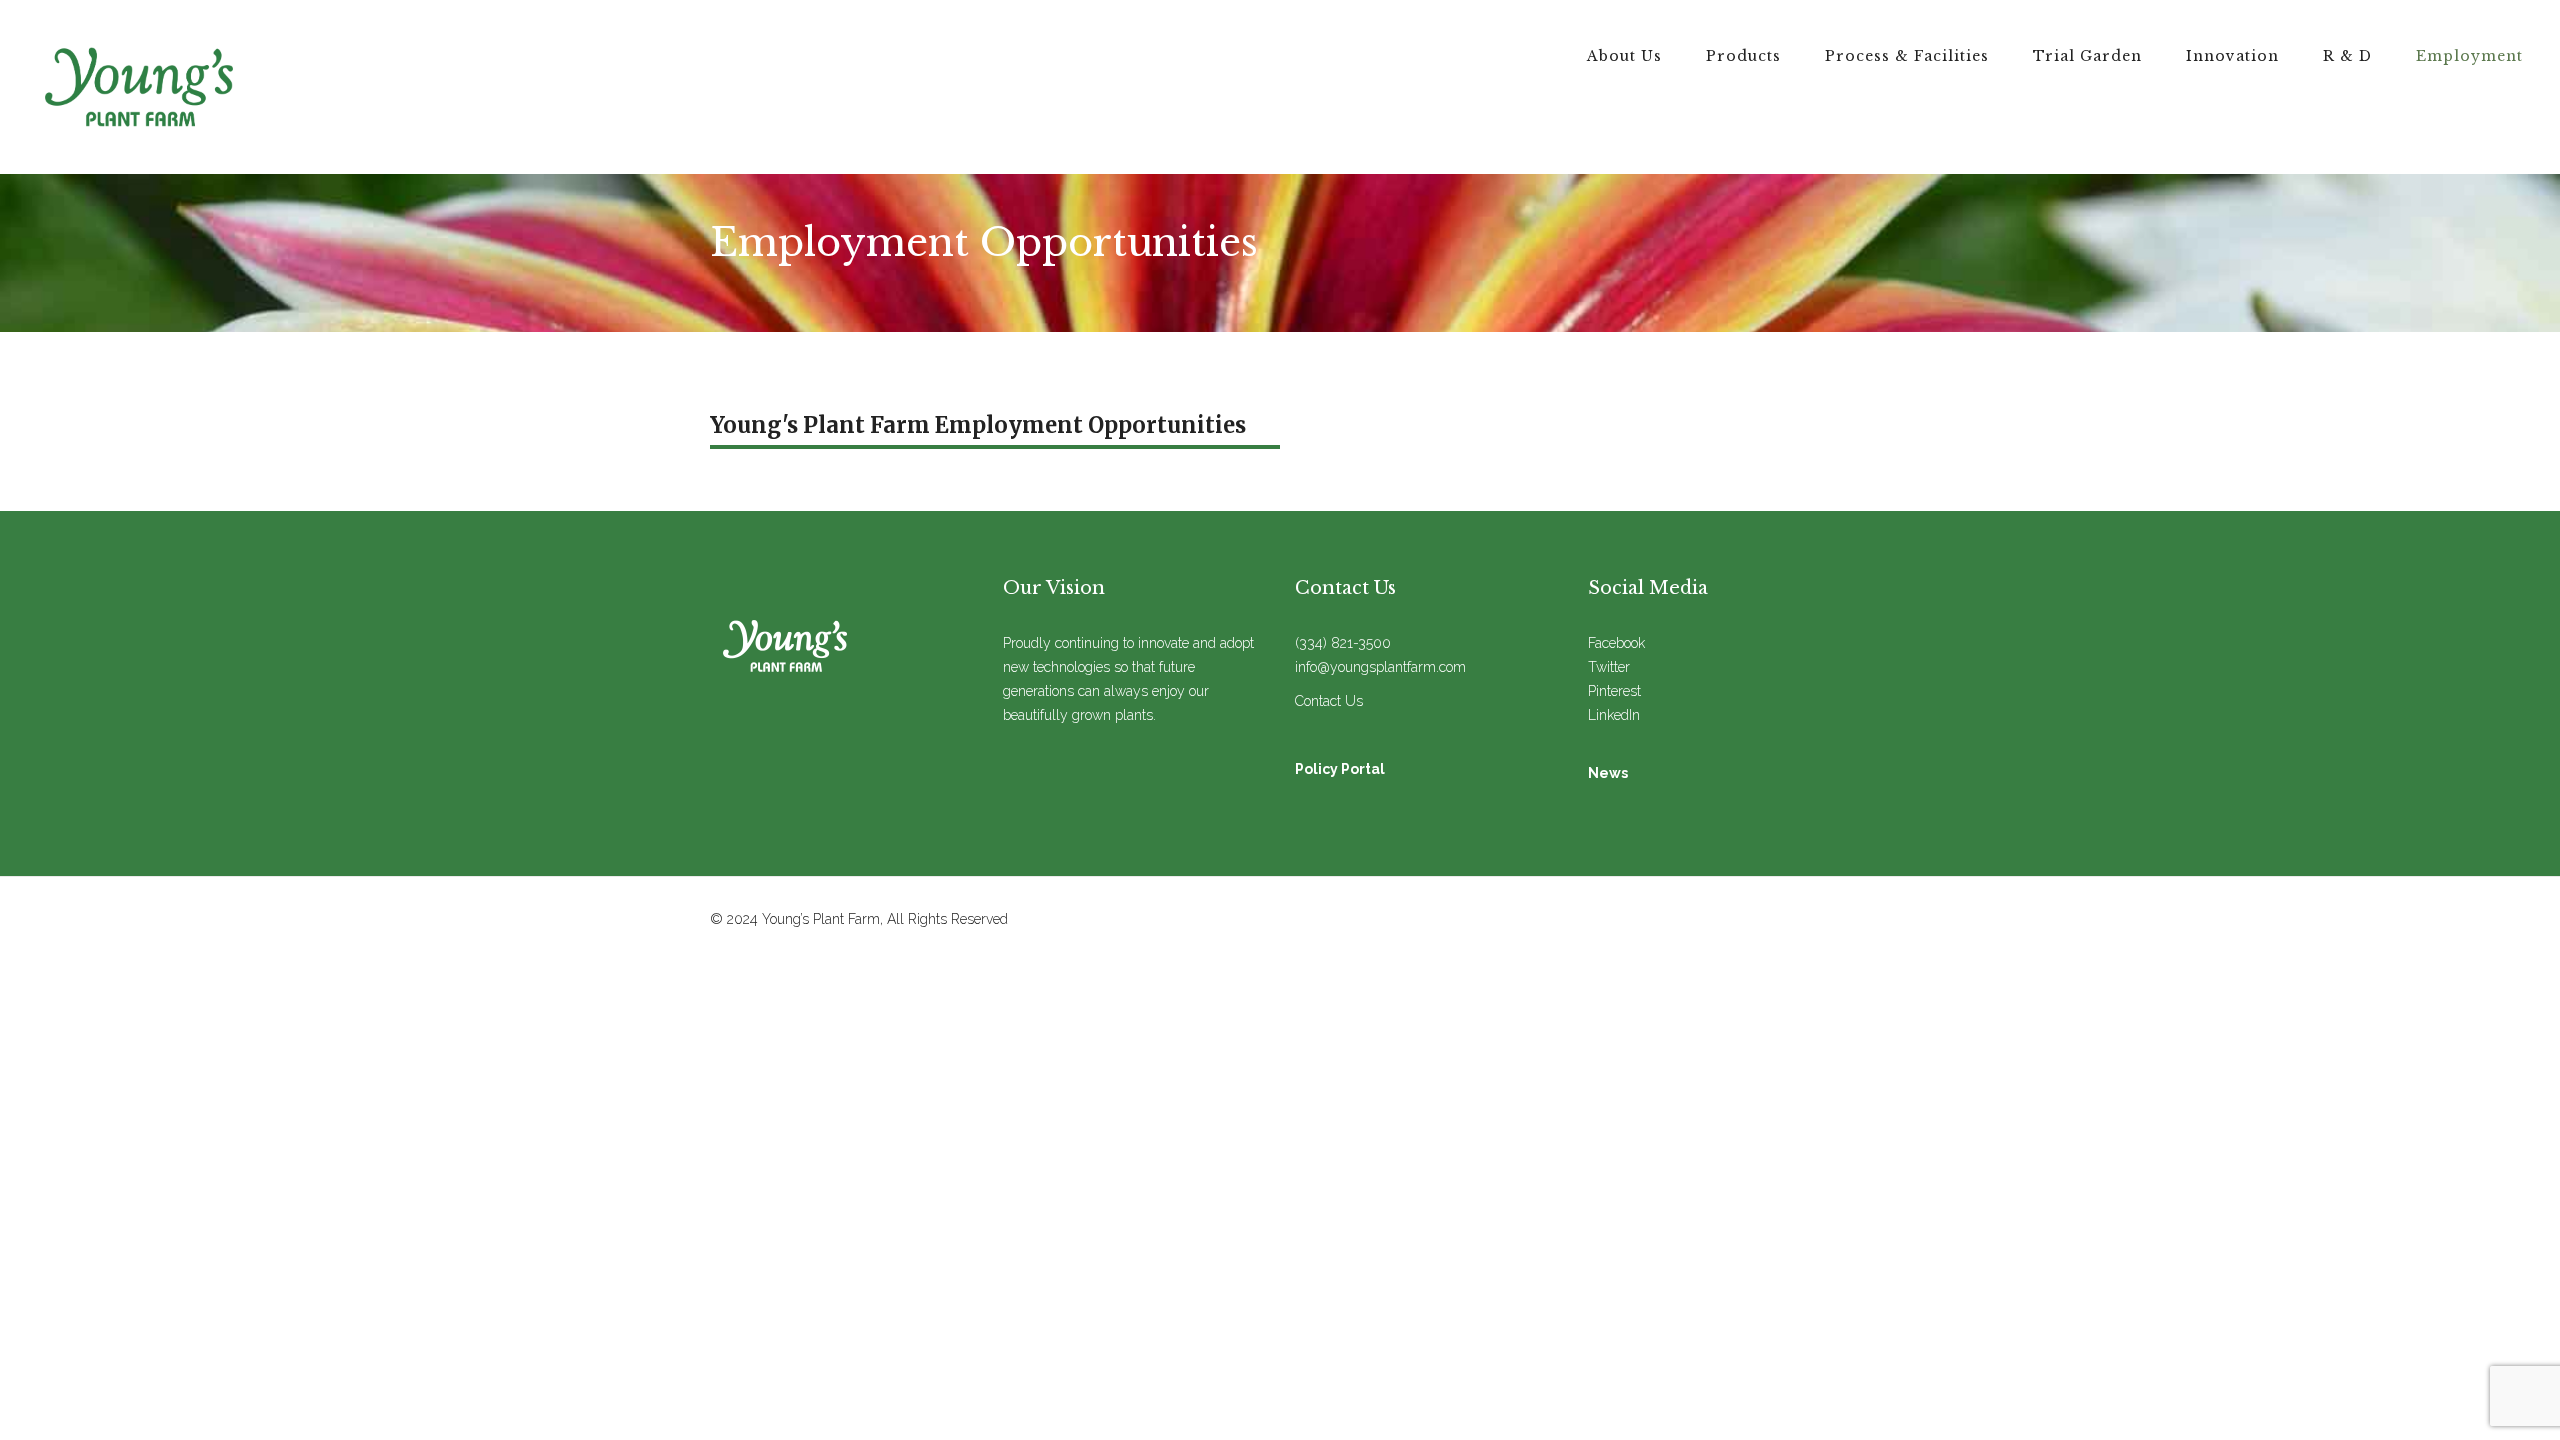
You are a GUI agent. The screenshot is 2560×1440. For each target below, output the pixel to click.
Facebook (1616, 643)
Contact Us (1329, 701)
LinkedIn (1614, 715)
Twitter (1609, 667)
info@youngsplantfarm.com (1380, 667)
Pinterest (1614, 691)
